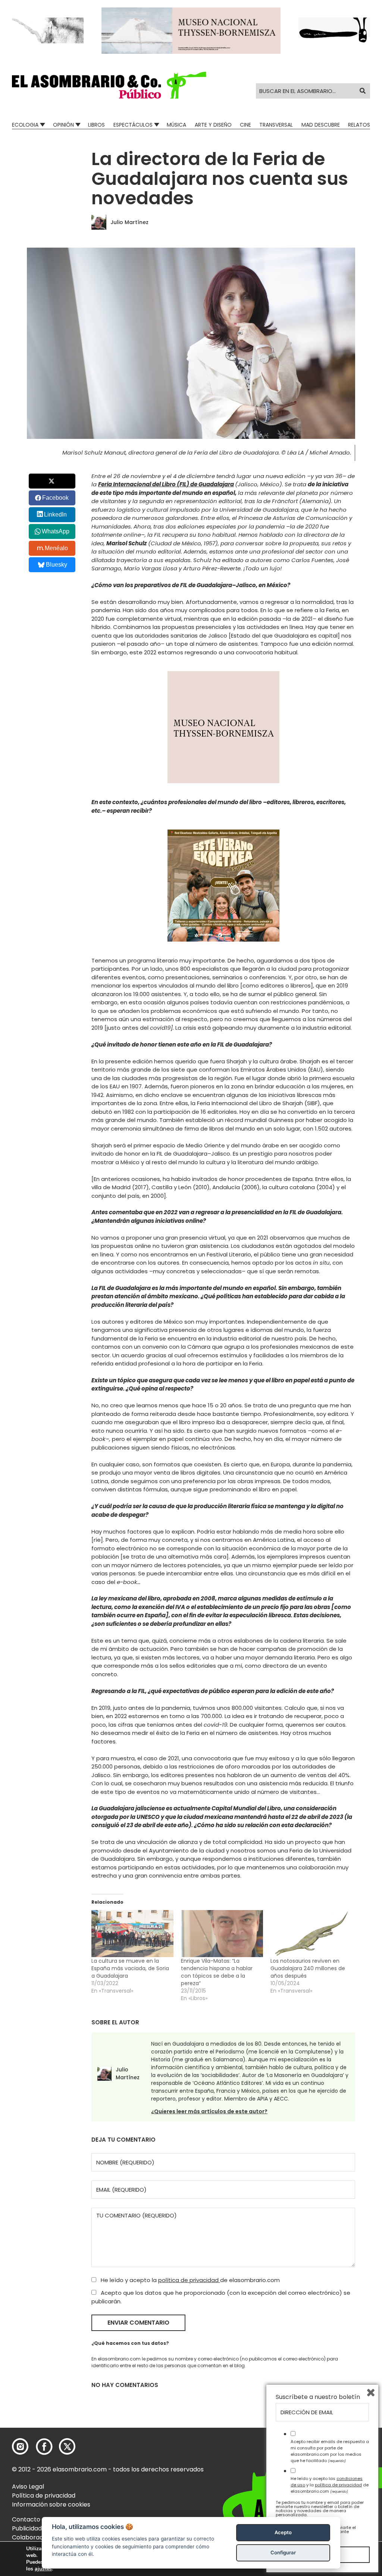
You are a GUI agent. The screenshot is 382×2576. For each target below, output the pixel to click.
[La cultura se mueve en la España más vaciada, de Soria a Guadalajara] (132, 1934)
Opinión (63, 125)
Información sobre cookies (51, 2504)
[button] (109, 85)
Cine (245, 125)
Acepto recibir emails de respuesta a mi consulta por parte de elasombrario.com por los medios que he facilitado (330, 2451)
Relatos (359, 125)
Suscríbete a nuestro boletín (318, 2397)
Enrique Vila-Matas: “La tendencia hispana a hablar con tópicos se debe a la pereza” (217, 1972)
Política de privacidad (44, 2496)
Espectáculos (133, 125)
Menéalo (56, 548)
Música (176, 125)
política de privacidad (189, 2280)
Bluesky (57, 565)
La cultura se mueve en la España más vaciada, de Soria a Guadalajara (130, 1968)
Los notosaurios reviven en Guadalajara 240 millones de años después (308, 1968)
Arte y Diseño (213, 125)
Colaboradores (34, 2537)
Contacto (26, 2519)
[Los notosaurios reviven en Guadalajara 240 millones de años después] (311, 1934)
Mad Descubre (321, 125)
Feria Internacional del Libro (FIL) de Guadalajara (166, 484)
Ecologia (25, 125)
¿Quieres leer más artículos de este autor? (209, 2111)
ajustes (43, 2569)
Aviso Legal (28, 2487)
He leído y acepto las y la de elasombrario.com (330, 2485)
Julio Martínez (129, 222)
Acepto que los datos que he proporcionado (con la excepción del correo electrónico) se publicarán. (221, 2297)
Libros (96, 125)
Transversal (276, 125)
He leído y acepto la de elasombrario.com (190, 2280)
